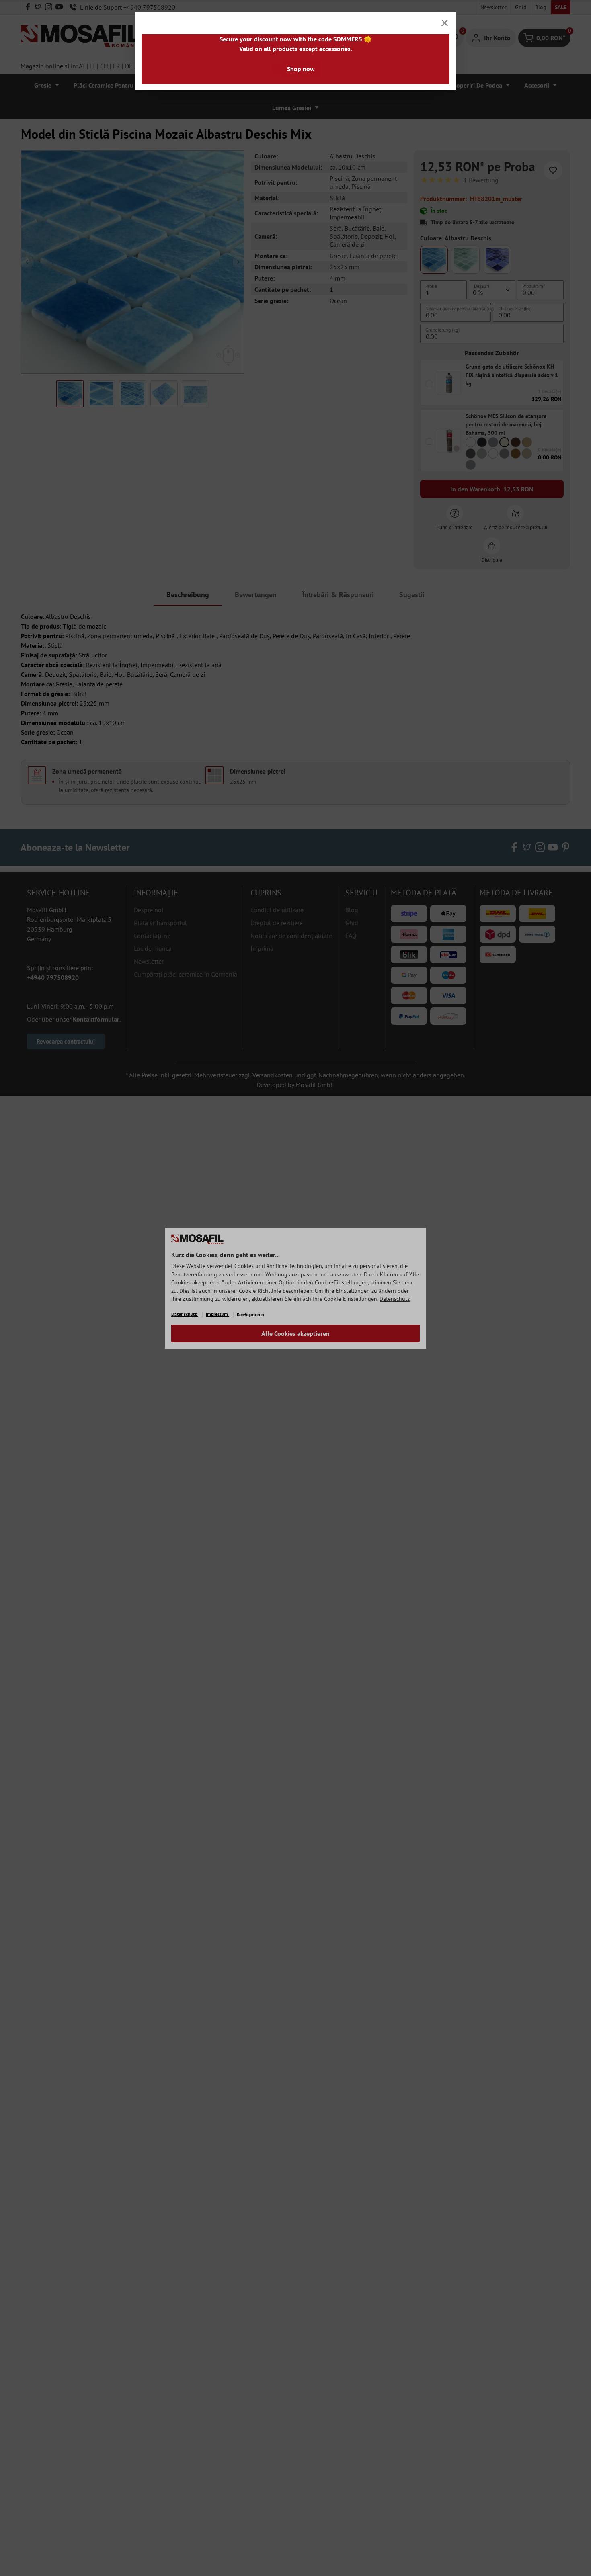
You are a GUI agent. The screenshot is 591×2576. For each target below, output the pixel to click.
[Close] (445, 23)
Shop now (301, 69)
